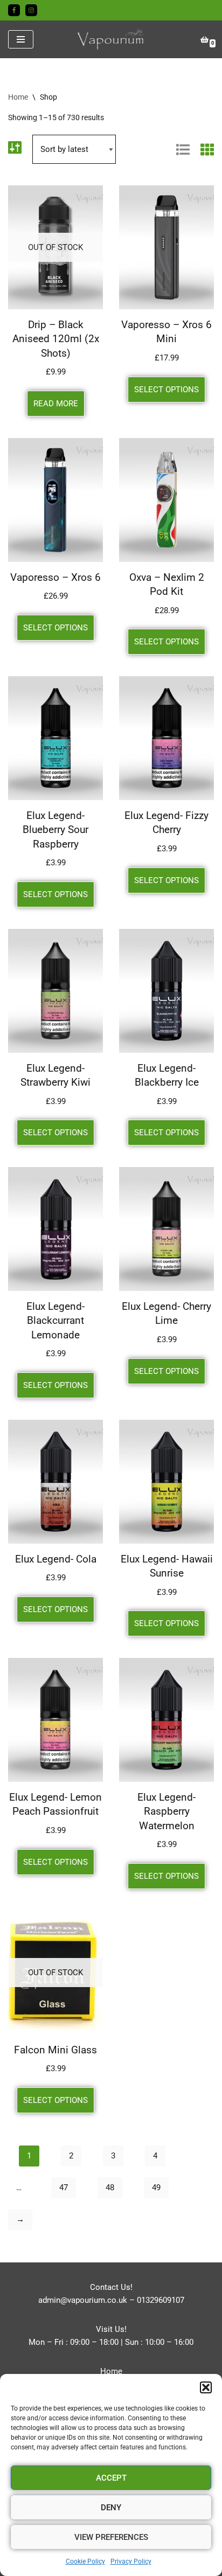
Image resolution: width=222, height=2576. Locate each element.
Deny (111, 2508)
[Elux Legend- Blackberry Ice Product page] (166, 991)
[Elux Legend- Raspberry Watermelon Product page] (166, 1720)
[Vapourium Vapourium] (111, 39)
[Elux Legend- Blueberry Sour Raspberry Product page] (55, 738)
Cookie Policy (85, 2561)
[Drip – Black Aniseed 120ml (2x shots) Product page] (55, 247)
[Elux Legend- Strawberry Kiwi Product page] (55, 991)
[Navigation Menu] (21, 39)
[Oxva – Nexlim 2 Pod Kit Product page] (166, 500)
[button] (206, 2387)
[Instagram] (31, 10)
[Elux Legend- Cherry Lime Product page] (166, 1229)
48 (110, 2188)
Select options (166, 390)
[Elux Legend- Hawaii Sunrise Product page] (166, 1482)
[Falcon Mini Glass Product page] (55, 1973)
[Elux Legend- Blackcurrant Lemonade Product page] (55, 1229)
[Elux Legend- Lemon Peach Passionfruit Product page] (55, 1720)
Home (18, 97)
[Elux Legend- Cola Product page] (55, 1482)
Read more (56, 404)
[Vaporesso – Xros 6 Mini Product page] (166, 247)
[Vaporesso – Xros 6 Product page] (55, 500)
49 (156, 2188)
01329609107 (161, 2300)
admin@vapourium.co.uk (83, 2300)
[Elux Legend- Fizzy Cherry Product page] (166, 738)
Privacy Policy (131, 2561)
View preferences (111, 2537)
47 (64, 2188)
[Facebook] (14, 10)
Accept (111, 2478)
